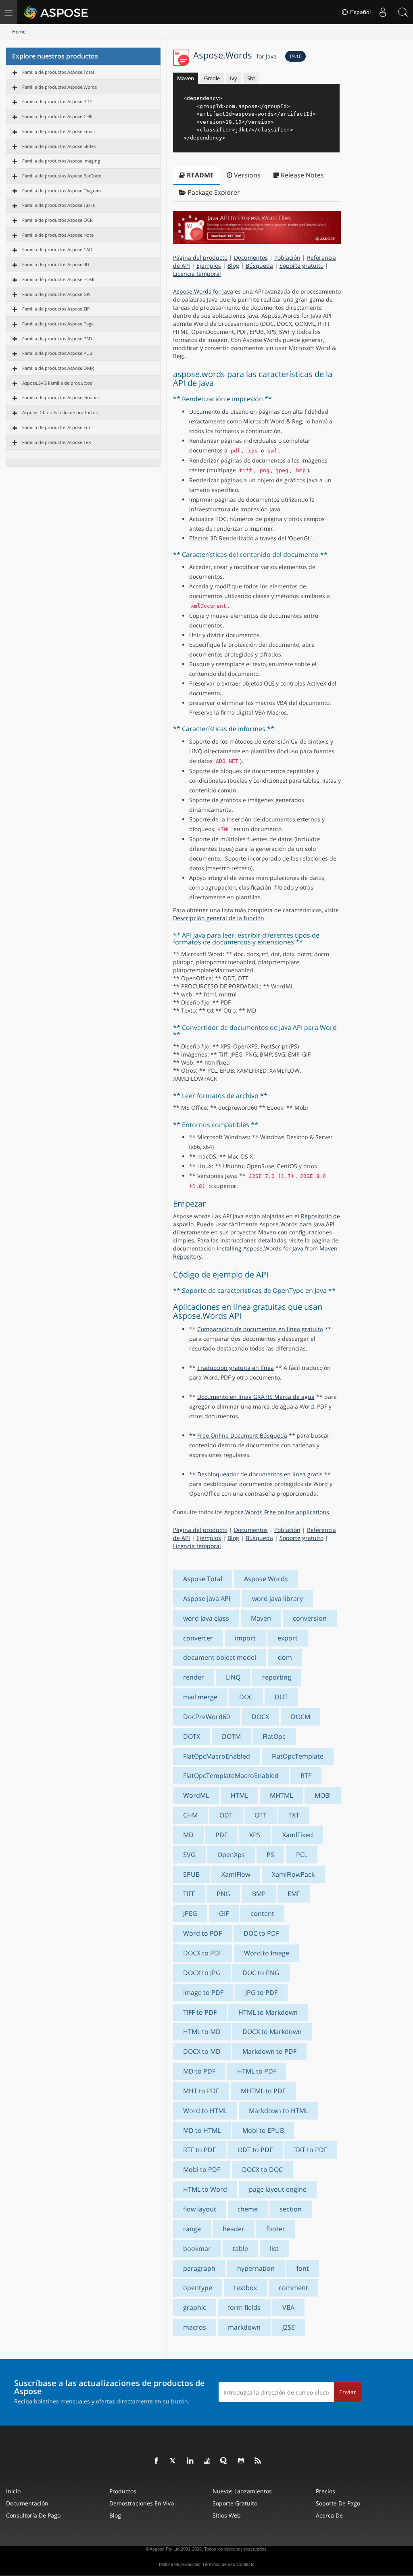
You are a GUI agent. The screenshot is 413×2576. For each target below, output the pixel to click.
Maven (186, 78)
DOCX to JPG (202, 1973)
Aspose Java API (207, 1599)
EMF (294, 1894)
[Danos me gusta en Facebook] (156, 2461)
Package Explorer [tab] (213, 192)
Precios (325, 2491)
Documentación (27, 2503)
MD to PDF (199, 2071)
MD (188, 1835)
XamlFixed (298, 1835)
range (192, 2229)
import (245, 1638)
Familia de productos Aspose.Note (58, 235)
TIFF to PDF (200, 2012)
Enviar (348, 2392)
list (274, 2249)
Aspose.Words (235, 55)
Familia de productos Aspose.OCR (57, 220)
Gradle (212, 78)
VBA (288, 2307)
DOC (246, 1697)
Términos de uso (219, 2564)
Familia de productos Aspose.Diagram (62, 191)
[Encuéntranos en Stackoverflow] (207, 2461)
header (234, 2229)
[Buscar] (403, 12)
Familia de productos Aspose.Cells (58, 116)
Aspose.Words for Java (203, 291)
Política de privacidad (180, 2564)
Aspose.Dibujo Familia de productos (60, 412)
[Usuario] (383, 12)
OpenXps (231, 1855)
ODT (226, 1815)
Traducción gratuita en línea (236, 1368)
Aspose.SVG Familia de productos (57, 383)
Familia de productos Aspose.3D (56, 264)
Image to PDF (203, 1992)
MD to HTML (202, 2130)
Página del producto (200, 257)
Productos (123, 2491)
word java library (277, 1599)
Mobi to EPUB (263, 2130)
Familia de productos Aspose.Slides (59, 146)
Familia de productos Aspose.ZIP (56, 309)
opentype (198, 2288)
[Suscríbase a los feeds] (258, 2461)
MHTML (281, 1795)
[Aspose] (56, 12)
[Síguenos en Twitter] (173, 2461)
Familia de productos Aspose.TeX (56, 442)
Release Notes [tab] (301, 175)
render (194, 1677)
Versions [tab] (246, 175)
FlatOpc (274, 1736)
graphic (195, 2307)
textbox (245, 2288)
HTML (239, 1795)
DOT (281, 1697)
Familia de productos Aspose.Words (59, 87)
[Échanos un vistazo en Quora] (224, 2461)
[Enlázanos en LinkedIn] (190, 2461)
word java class (206, 1618)
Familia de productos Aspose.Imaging (61, 161)
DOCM (300, 1717)
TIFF (189, 1894)
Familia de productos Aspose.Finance (61, 397)
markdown (244, 2327)
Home (19, 32)
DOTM (231, 1736)
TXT (294, 1815)
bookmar (197, 2249)
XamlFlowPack (293, 1874)
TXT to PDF (311, 2150)
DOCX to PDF (203, 1953)
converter (198, 1638)
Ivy (234, 78)
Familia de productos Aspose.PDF (57, 101)
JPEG (190, 1913)
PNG (223, 1894)
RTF (306, 1776)
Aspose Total (203, 1579)
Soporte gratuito (301, 266)
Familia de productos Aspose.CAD (57, 249)
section (291, 2209)
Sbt (251, 78)
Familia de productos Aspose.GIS (56, 294)
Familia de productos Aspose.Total (58, 72)
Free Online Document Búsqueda (242, 1435)
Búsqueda (259, 266)
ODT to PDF (255, 2150)
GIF (224, 1913)
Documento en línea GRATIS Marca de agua (256, 1397)
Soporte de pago (338, 2503)
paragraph (199, 2268)
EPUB (191, 1874)
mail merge (200, 1697)
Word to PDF (202, 1933)
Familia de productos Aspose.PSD (57, 339)
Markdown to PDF (269, 2051)
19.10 (295, 56)
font (303, 2268)
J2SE (289, 2327)
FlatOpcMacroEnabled (217, 1756)
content (262, 1913)
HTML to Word (205, 2189)
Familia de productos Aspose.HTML (59, 279)
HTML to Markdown (268, 2012)
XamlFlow (236, 1874)
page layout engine (278, 2189)
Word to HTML (205, 2111)
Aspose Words (266, 1579)
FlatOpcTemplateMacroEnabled (231, 1776)
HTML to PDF (257, 2071)
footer (276, 2229)
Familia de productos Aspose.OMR (58, 368)
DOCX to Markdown (272, 2032)
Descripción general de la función (219, 918)
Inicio (13, 2491)
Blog (233, 266)
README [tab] (199, 175)
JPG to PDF (261, 1992)
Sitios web (227, 2515)
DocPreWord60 (206, 1717)
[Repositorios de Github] (241, 2461)
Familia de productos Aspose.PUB (57, 353)
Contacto (246, 2564)
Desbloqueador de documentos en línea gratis (260, 1474)
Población (287, 257)
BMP (259, 1894)
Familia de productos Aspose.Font (58, 427)
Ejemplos (209, 266)
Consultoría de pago (33, 2515)
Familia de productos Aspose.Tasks (58, 205)
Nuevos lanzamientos (242, 2491)
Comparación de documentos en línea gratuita (260, 1329)
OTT (261, 1815)
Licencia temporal (197, 274)
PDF (221, 1835)
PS (270, 1855)
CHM (190, 1815)
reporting (277, 1677)
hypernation (256, 2268)
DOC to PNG (261, 1973)
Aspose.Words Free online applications (277, 1512)
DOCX (260, 1717)
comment (293, 2288)
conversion (310, 1618)
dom (285, 1657)
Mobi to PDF (202, 2170)
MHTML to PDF (263, 2091)
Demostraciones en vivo (142, 2503)
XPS (255, 1835)
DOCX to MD (202, 2051)
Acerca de (329, 2515)
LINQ (233, 1677)
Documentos (251, 257)
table (240, 2249)
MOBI (323, 1795)
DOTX (192, 1736)
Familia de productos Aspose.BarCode (62, 176)
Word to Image (267, 1953)
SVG (189, 1855)
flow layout (200, 2209)
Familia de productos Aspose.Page (58, 324)
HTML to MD (202, 2032)
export (288, 1638)
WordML (196, 1795)
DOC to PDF (261, 1933)
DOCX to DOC (262, 2170)
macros (195, 2327)
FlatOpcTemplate (298, 1756)
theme (248, 2209)
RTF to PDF (199, 2150)
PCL (302, 1855)
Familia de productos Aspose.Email (58, 131)
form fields (244, 2307)
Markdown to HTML (278, 2111)
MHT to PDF (201, 2091)
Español (360, 12)
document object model (220, 1657)
